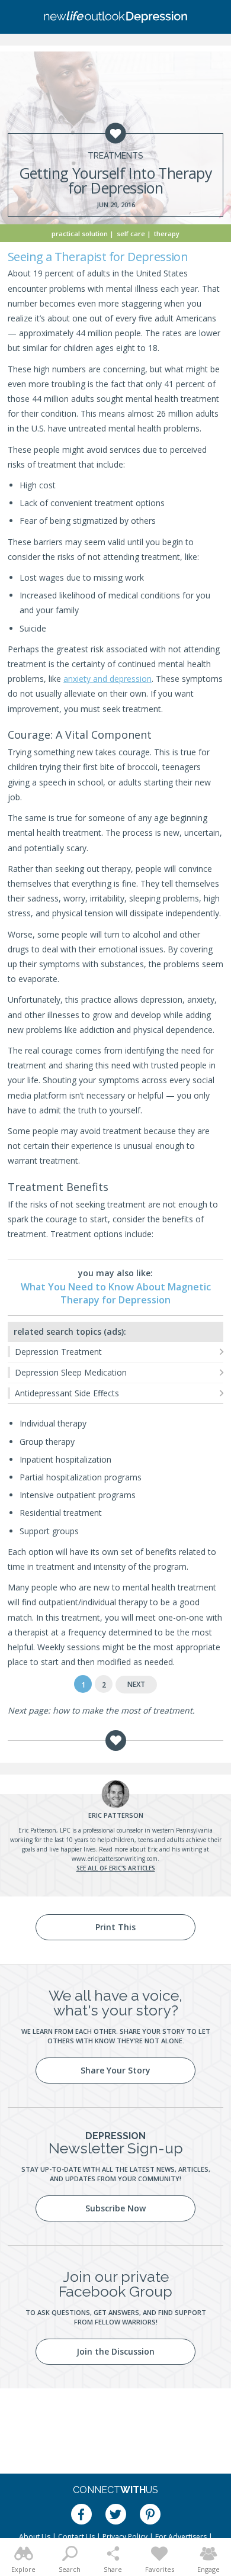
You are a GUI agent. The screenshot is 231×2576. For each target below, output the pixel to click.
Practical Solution (80, 234)
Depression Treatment (58, 1352)
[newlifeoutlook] (115, 17)
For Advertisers (181, 2537)
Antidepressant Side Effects (67, 1393)
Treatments (115, 156)
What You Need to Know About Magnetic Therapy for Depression (116, 1293)
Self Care (131, 234)
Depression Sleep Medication (71, 1372)
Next (136, 1684)
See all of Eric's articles (116, 1868)
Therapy (167, 234)
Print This (115, 1927)
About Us (35, 2537)
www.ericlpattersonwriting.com (115, 1859)
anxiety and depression (108, 679)
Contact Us (76, 2537)
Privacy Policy (125, 2537)
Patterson (116, 1815)
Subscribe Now (115, 2208)
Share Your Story (115, 2070)
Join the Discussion (115, 2351)
